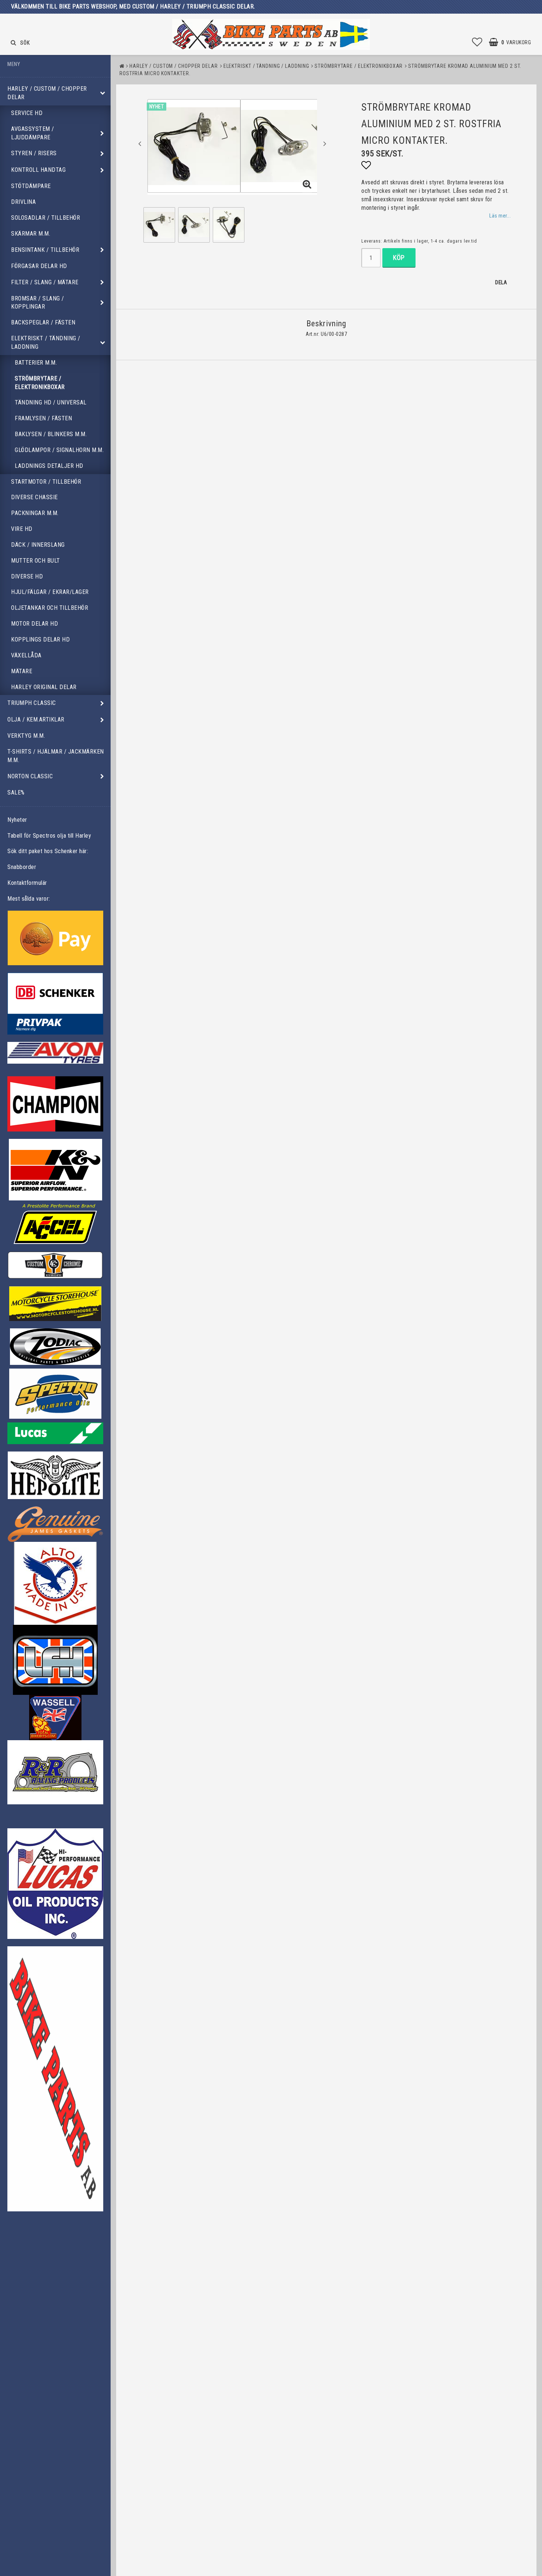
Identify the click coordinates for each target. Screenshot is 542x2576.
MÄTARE (22, 671)
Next (325, 143)
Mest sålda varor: (29, 899)
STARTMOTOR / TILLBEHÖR (46, 482)
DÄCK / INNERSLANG (38, 545)
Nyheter (17, 820)
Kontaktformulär (27, 883)
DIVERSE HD (27, 576)
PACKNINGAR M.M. (35, 513)
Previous (140, 143)
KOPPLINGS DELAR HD (40, 639)
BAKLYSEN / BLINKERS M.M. (51, 434)
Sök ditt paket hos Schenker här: (48, 851)
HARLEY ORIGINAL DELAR (44, 687)
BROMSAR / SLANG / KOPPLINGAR (38, 303)
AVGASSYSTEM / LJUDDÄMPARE (33, 133)
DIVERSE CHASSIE (34, 497)
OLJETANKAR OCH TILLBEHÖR (50, 608)
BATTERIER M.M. (36, 363)
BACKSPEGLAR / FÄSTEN (43, 322)
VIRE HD (22, 529)
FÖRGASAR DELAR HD (39, 266)
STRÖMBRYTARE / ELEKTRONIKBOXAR (40, 383)
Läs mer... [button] (500, 216)
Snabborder (22, 867)
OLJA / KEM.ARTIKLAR (36, 719)
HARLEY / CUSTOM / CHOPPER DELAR (47, 93)
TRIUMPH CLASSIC (32, 703)
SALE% (16, 792)
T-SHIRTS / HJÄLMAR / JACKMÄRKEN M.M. (56, 756)
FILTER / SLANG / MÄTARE (45, 282)
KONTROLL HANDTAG (38, 170)
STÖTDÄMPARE (31, 186)
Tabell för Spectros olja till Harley (49, 836)
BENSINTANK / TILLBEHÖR (45, 250)
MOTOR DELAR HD (34, 624)
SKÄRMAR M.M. (31, 234)
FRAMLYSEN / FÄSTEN (43, 418)
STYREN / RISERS (34, 153)
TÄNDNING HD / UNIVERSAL (51, 402)
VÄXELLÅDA (26, 655)
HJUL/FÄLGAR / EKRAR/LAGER (50, 592)
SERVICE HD (27, 113)
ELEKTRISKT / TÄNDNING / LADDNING (46, 343)
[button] (477, 42)
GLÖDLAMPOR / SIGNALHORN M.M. (59, 450)
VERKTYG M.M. (26, 736)
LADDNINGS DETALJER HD (49, 466)
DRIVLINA (23, 202)
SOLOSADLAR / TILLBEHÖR (46, 218)
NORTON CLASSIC (30, 776)
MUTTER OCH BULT (36, 561)
